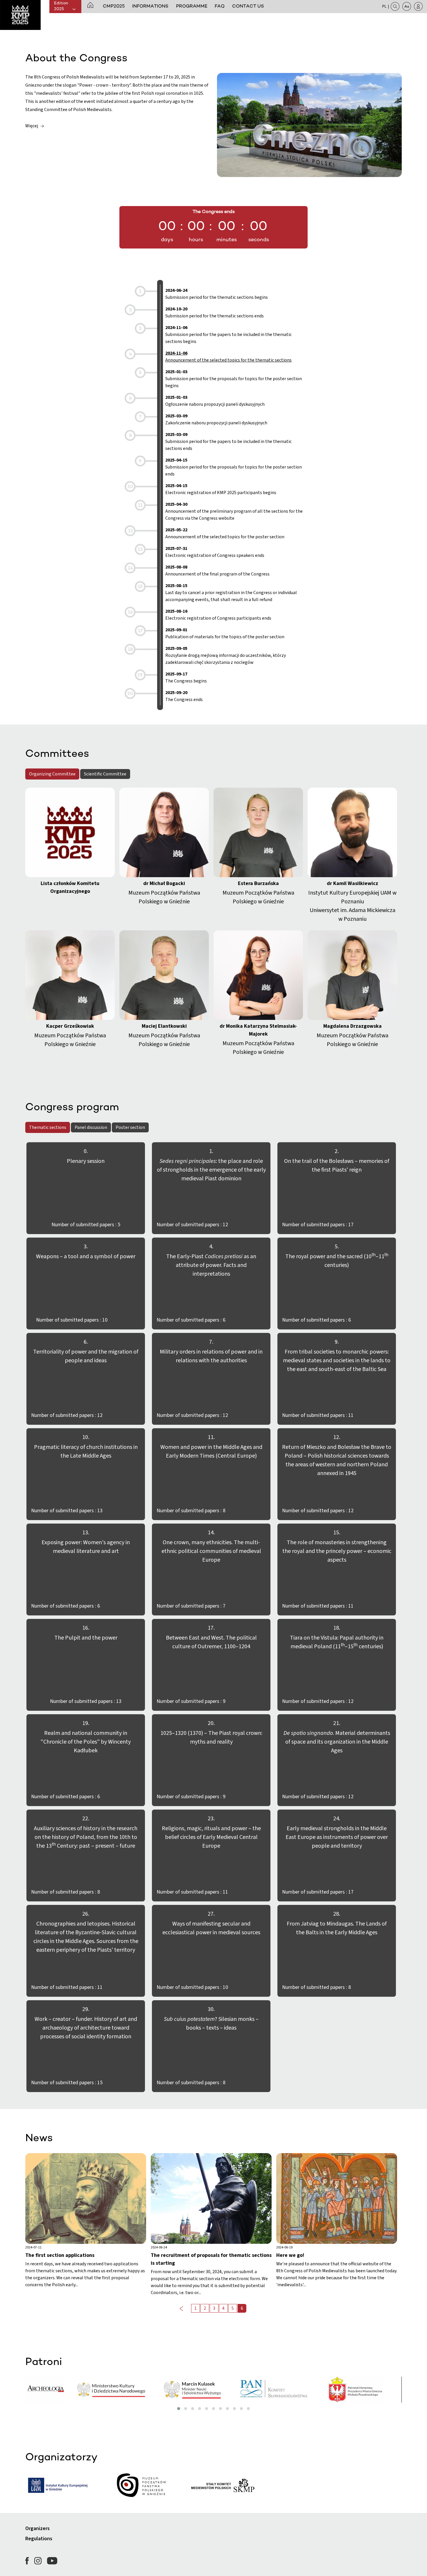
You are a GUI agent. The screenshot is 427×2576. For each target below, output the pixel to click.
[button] (90, 6)
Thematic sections (48, 1127)
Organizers (37, 2528)
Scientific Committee (105, 774)
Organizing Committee (52, 774)
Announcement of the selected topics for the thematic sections (228, 357)
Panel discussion (91, 1127)
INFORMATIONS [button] (150, 6)
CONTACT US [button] (248, 6)
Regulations (39, 2539)
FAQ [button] (220, 6)
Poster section (130, 1127)
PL (384, 6)
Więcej (32, 126)
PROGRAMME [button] (192, 6)
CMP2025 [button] (114, 6)
